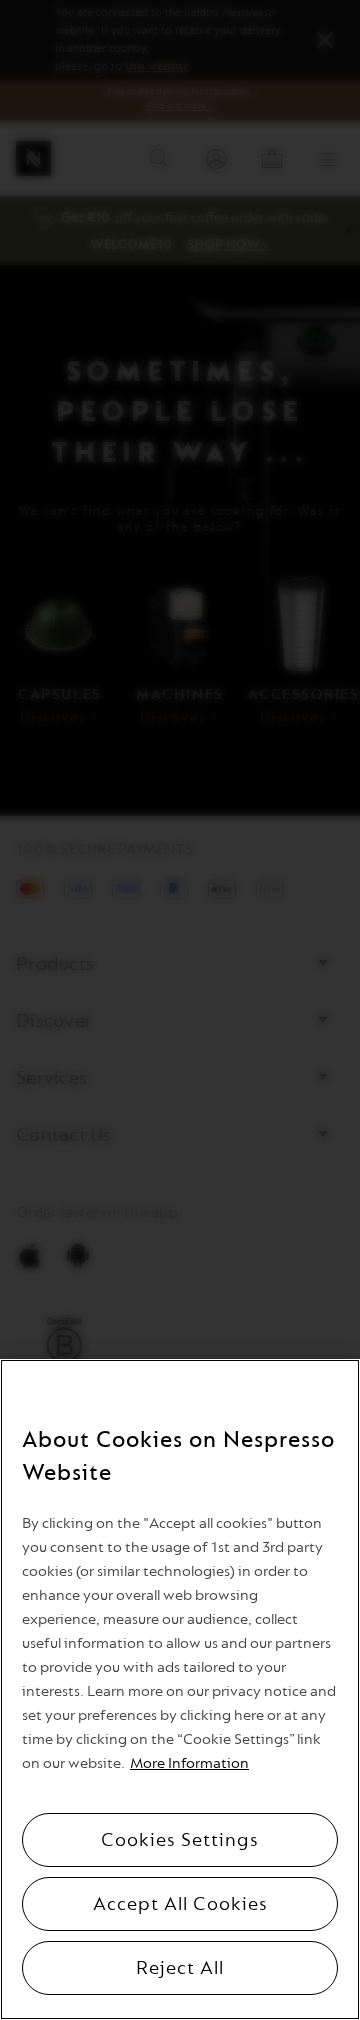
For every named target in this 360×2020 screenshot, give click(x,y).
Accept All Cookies (180, 1904)
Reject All (180, 1968)
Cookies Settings (180, 1840)
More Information (189, 1763)
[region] (180, 1689)
